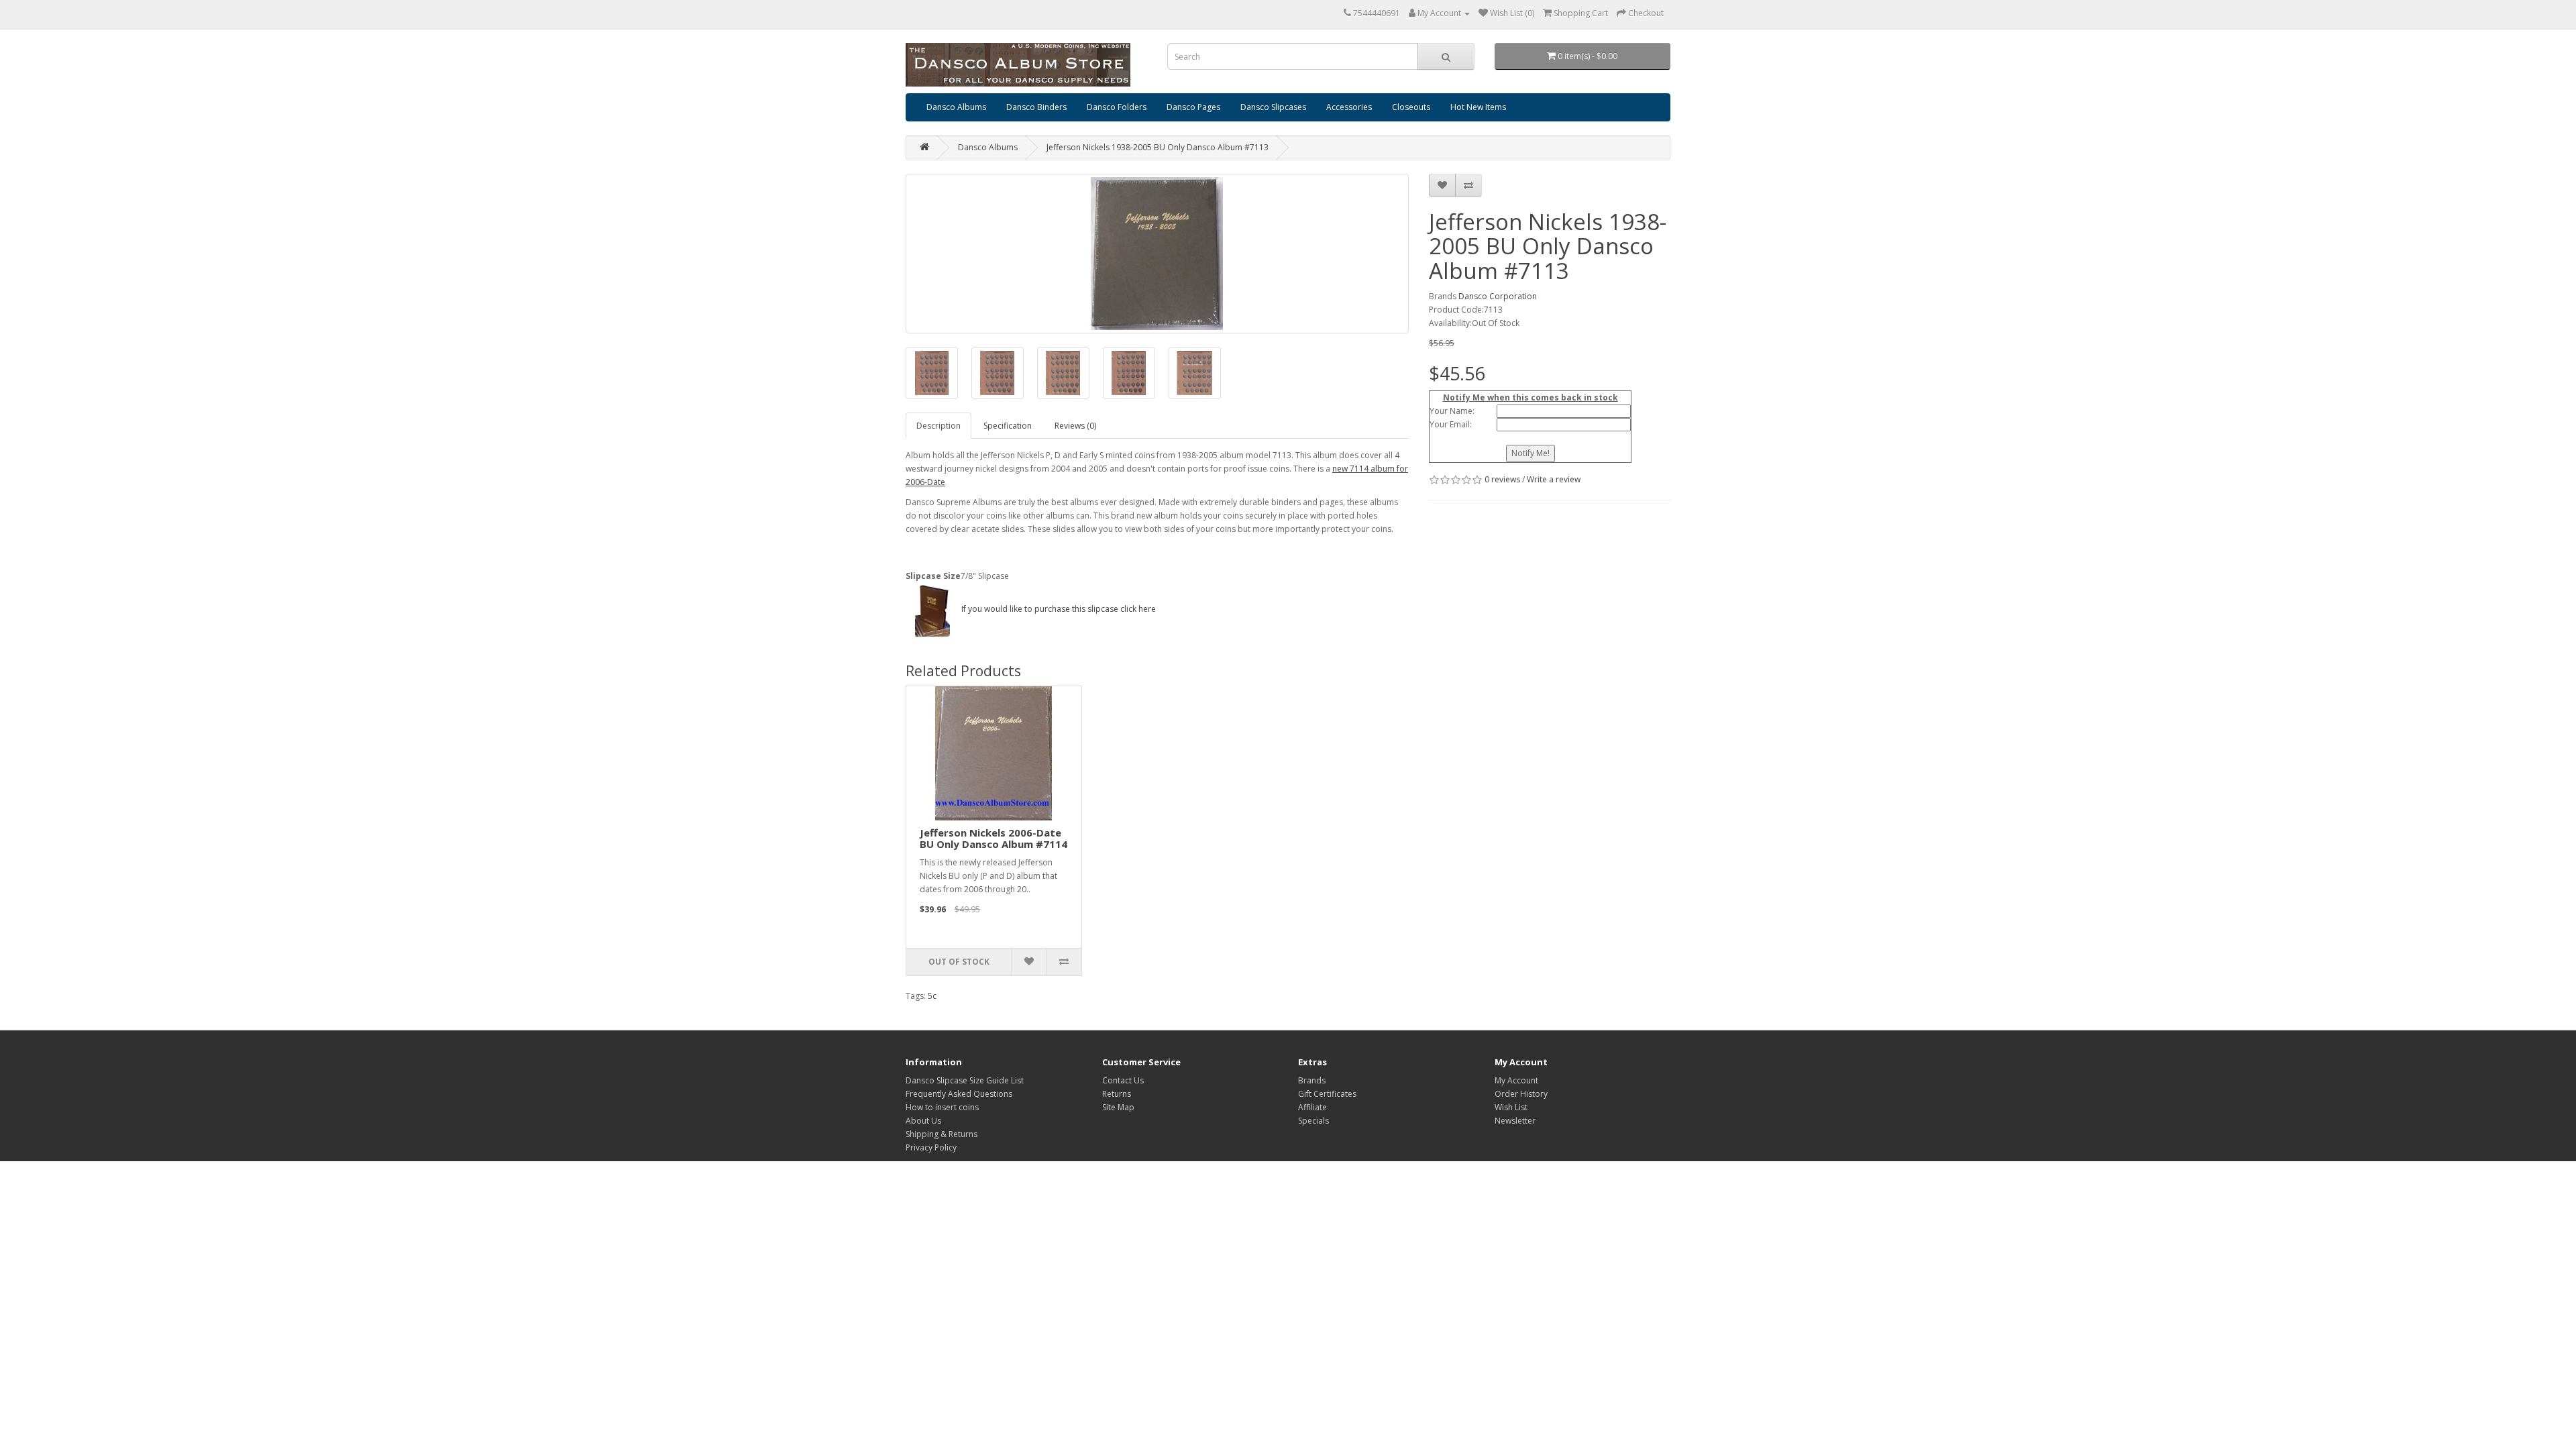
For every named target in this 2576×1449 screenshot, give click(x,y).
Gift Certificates (1327, 1094)
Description (938, 426)
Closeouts (1411, 107)
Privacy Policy (931, 1147)
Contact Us (1123, 1080)
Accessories (1349, 107)
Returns (1117, 1094)
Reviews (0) (1075, 426)
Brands (1312, 1080)
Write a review (1554, 479)
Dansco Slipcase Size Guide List (965, 1080)
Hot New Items (1478, 107)
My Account (1516, 1080)
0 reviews (1502, 479)
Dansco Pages (1193, 107)
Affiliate (1312, 1107)
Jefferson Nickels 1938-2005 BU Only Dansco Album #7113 (1158, 147)
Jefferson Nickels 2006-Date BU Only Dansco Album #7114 (994, 838)
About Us (923, 1121)
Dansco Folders (1117, 107)
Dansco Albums (956, 107)
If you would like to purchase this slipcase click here (1058, 609)
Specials (1313, 1121)
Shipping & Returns (942, 1134)
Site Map (1118, 1107)
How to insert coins (942, 1107)
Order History (1521, 1094)
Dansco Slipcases (1273, 107)
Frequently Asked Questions (959, 1094)
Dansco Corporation (1498, 296)
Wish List (1511, 1107)
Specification (1008, 426)
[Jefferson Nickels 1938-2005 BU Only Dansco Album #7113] (1157, 254)
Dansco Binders (1036, 107)
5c (932, 996)
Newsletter (1515, 1121)
